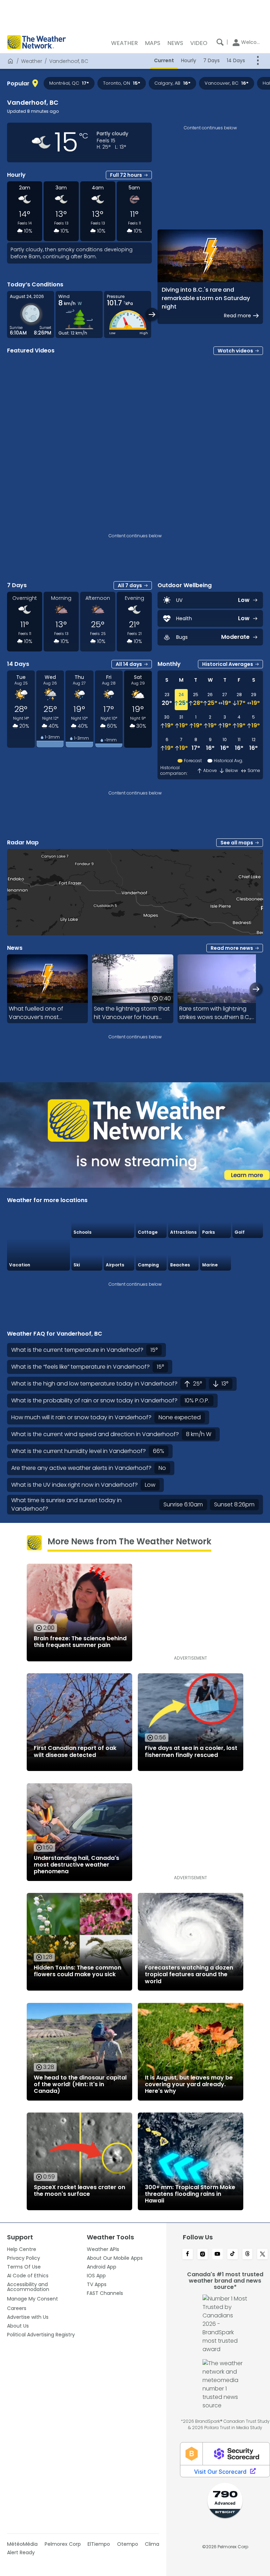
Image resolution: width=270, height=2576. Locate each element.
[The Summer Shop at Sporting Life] (248, 1255)
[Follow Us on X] (262, 2254)
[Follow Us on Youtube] (217, 2254)
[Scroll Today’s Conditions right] (152, 314)
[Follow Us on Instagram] (203, 2254)
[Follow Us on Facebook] (188, 2254)
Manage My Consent (33, 2299)
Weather (32, 61)
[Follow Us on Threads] (248, 2254)
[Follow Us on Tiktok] (233, 2254)
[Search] (220, 42)
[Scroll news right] (256, 989)
